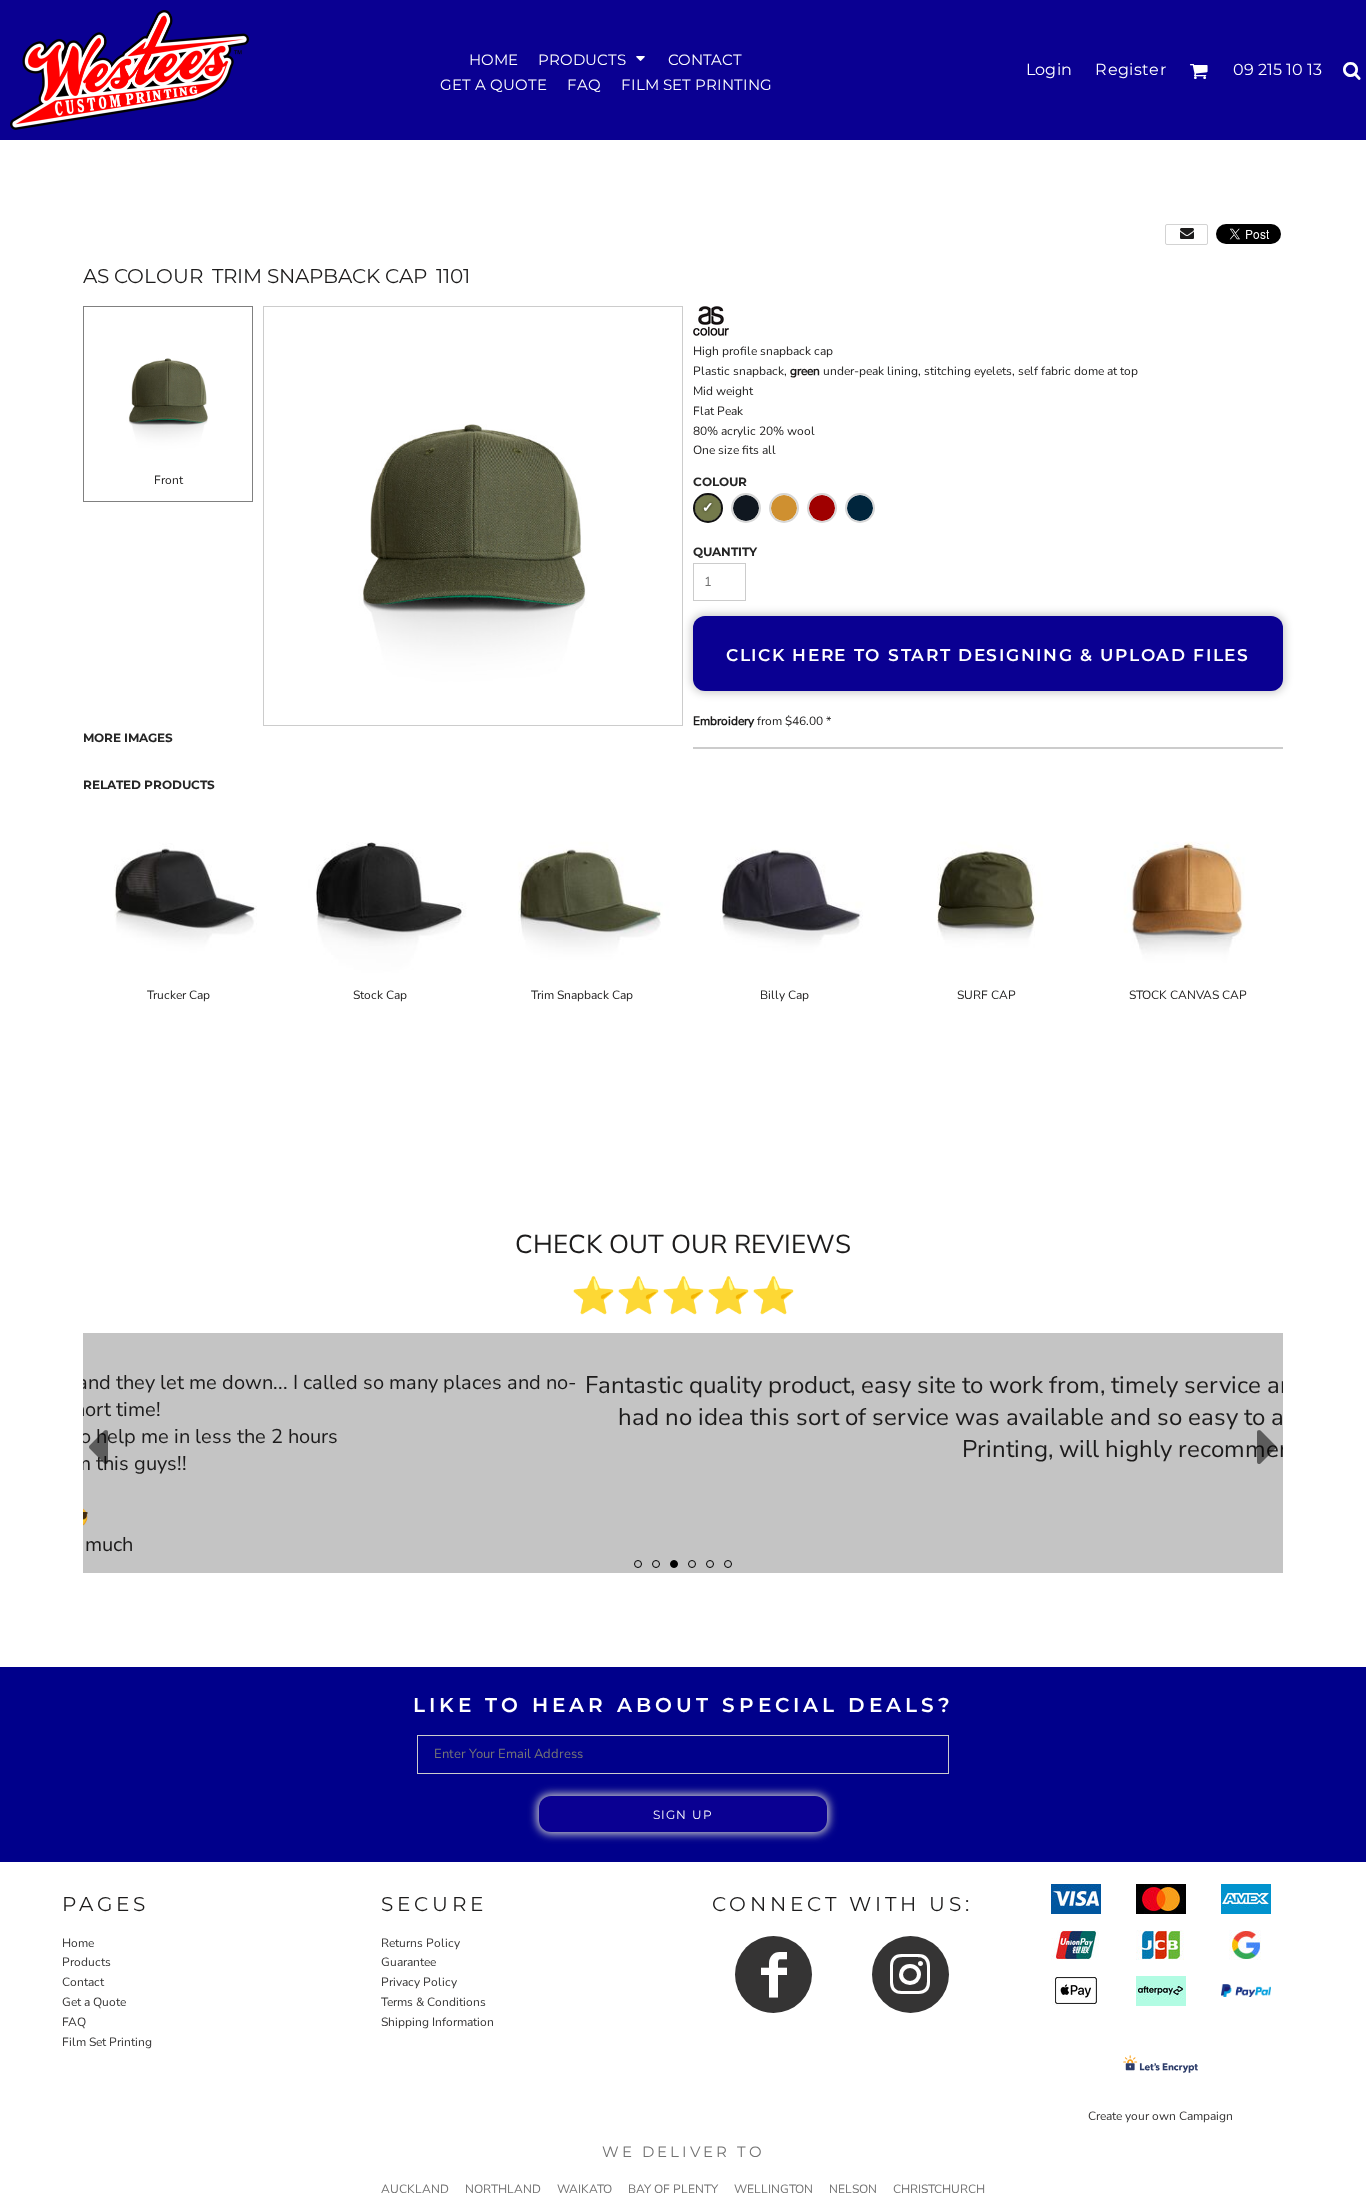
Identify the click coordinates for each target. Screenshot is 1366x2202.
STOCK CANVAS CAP (1188, 995)
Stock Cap (380, 995)
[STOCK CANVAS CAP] (1188, 891)
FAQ (74, 2022)
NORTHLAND (503, 2189)
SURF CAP (986, 995)
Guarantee (408, 1962)
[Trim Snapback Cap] (582, 891)
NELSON (853, 2189)
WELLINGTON (773, 2189)
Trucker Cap (178, 995)
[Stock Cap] (380, 891)
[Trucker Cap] (178, 891)
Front (168, 480)
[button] (593, 57)
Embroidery (723, 721)
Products (86, 1962)
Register (1130, 69)
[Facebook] (773, 1974)
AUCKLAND (415, 2189)
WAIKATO (584, 2189)
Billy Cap (784, 995)
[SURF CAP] (986, 891)
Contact (83, 1982)
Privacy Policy (419, 1982)
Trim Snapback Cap (582, 995)
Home (78, 1943)
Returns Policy (420, 1943)
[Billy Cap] (784, 891)
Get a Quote (94, 2002)
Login (1049, 69)
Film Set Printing (107, 2042)
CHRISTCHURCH (939, 2189)
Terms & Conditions (433, 2002)
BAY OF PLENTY (673, 2189)
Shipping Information (437, 2022)
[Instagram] (910, 1974)
